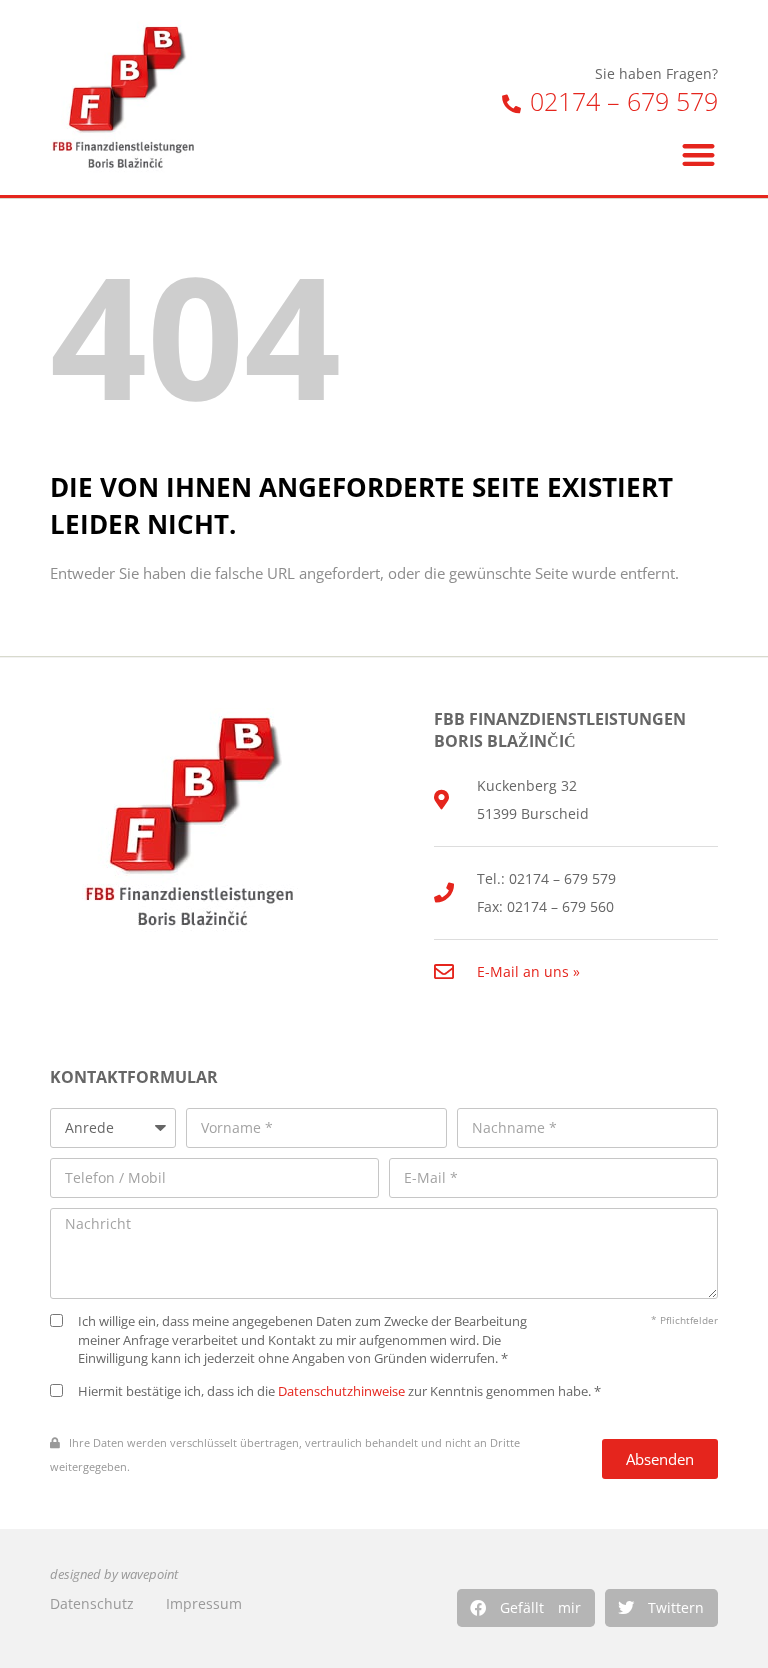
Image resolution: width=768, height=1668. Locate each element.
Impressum (204, 1603)
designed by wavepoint (114, 1574)
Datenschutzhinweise (341, 1391)
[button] (526, 1608)
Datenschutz (92, 1603)
